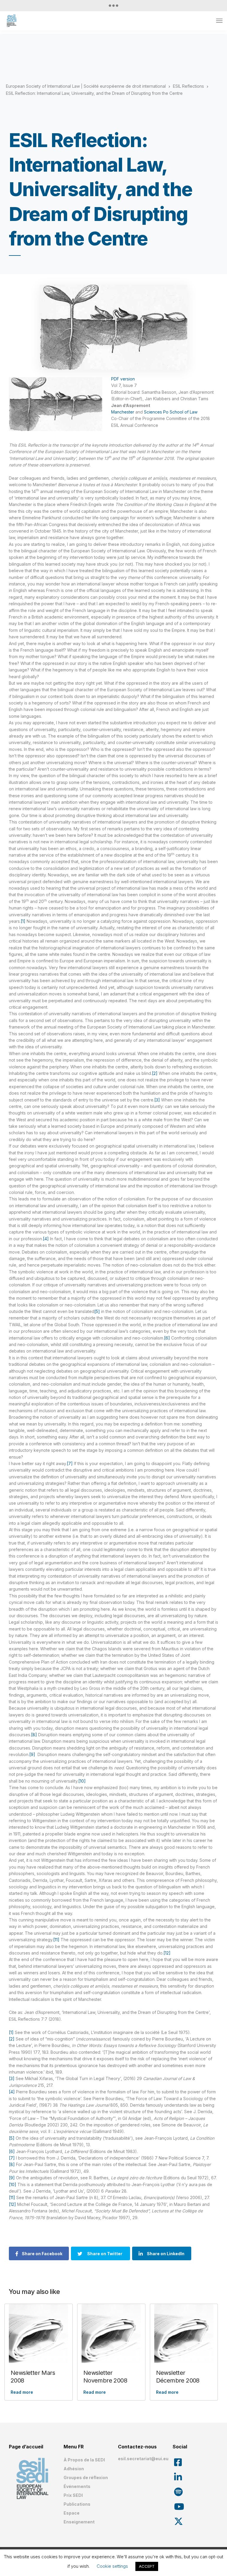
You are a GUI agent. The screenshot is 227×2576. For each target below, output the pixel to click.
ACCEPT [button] (147, 2566)
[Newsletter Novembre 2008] (111, 2333)
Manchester (123, 412)
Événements (77, 2486)
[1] (23, 921)
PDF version (123, 379)
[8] (34, 1735)
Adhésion (74, 2469)
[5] (97, 1311)
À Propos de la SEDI (84, 2460)
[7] (70, 1463)
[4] (46, 1239)
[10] (82, 1781)
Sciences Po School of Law (171, 412)
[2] (155, 1073)
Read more (22, 2392)
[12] (167, 1953)
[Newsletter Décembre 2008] (184, 2333)
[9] (32, 1754)
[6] (167, 1338)
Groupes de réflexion (86, 2477)
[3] (157, 1100)
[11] (56, 1940)
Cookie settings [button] (112, 2566)
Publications (77, 2504)
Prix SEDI (73, 2495)
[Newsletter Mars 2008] (39, 2333)
